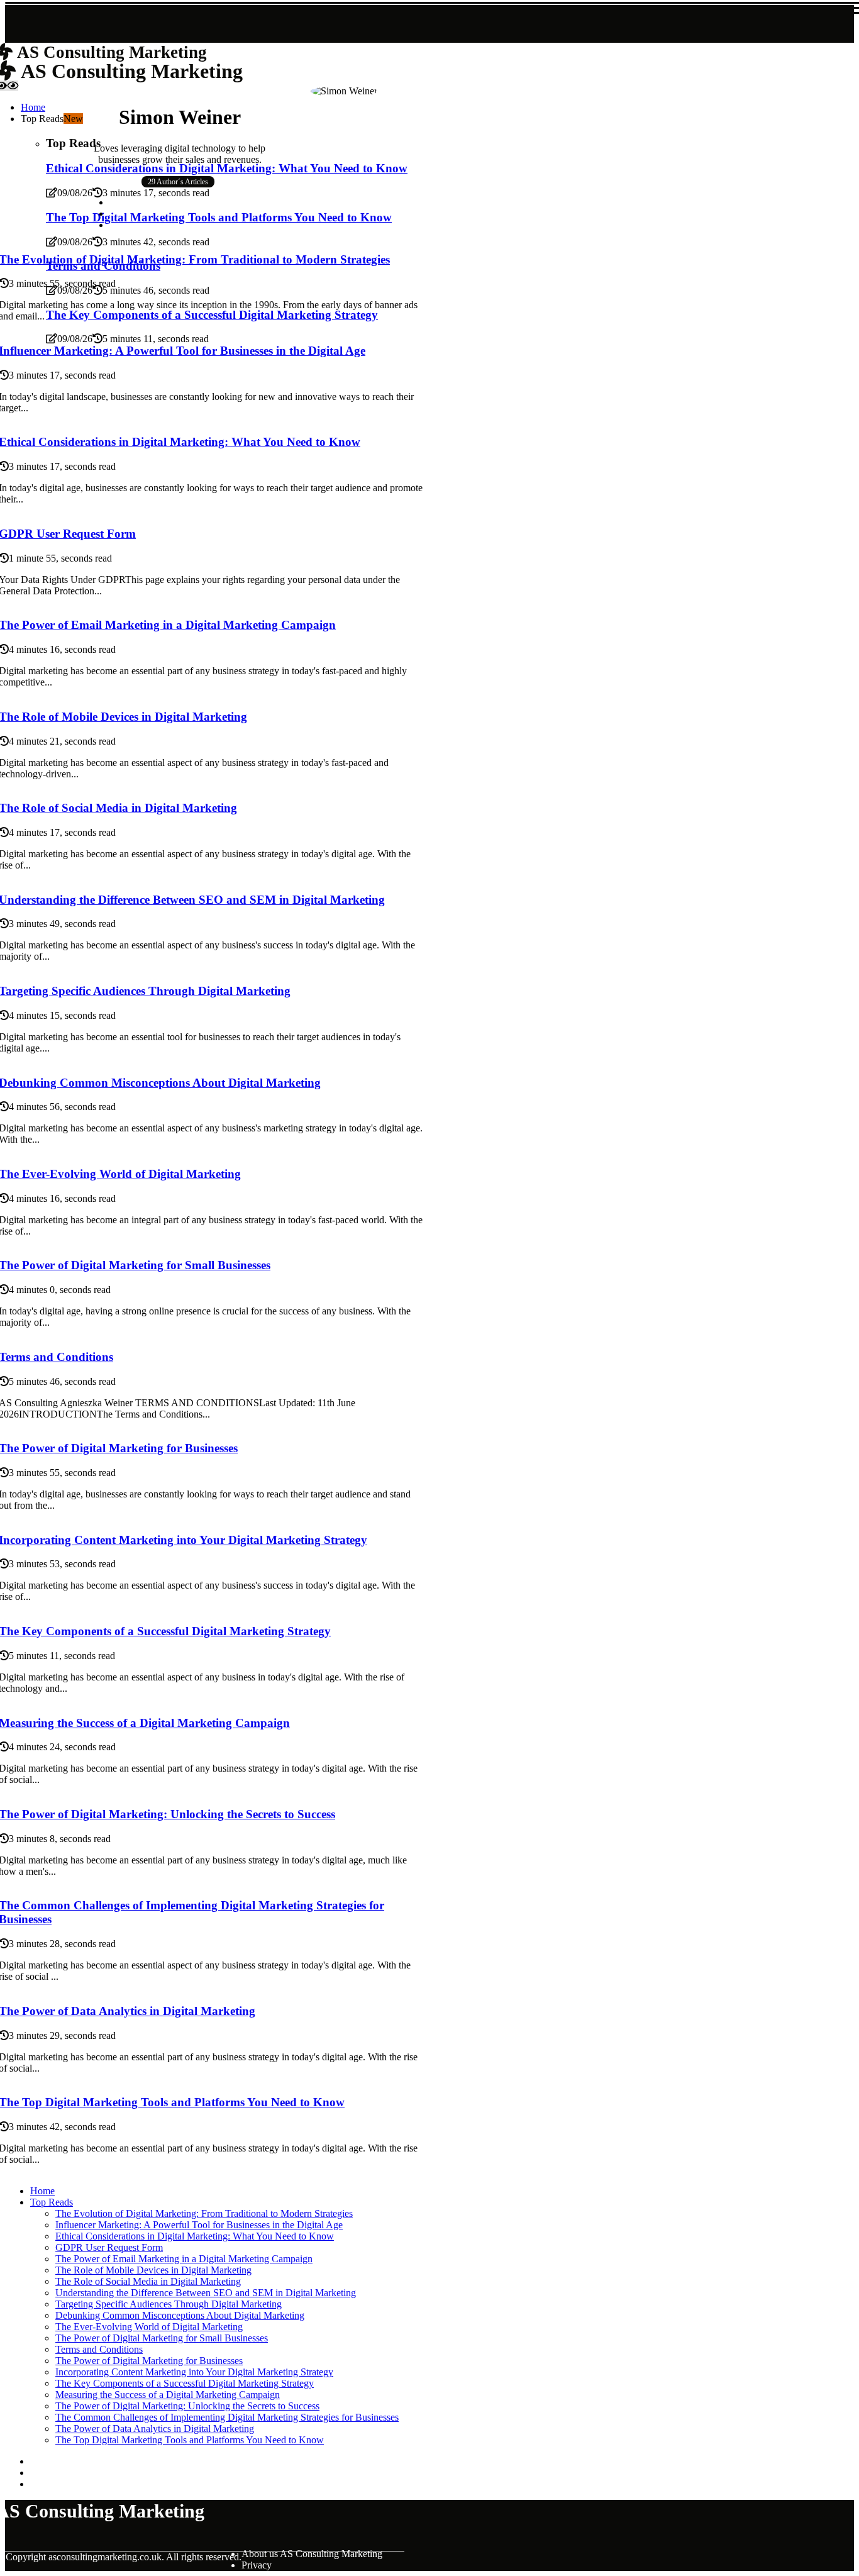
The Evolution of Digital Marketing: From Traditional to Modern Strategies (204, 2213)
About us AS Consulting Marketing (312, 2554)
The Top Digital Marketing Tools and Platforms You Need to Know (190, 2440)
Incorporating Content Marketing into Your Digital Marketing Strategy (194, 2372)
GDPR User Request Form (109, 2247)
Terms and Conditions (99, 2349)
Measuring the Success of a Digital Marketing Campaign (168, 2395)
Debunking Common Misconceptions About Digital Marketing (180, 2315)
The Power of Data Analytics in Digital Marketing (155, 2429)
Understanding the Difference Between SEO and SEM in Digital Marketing (206, 2293)
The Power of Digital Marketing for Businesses (149, 2361)
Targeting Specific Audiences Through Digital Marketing (169, 2304)
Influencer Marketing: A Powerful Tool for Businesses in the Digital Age (199, 2225)
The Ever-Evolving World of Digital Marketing (149, 2327)
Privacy (257, 2565)
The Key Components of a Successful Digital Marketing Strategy (185, 2383)
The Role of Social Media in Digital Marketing (148, 2281)
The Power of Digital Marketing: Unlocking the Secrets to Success (187, 2406)
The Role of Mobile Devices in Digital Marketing (153, 2270)
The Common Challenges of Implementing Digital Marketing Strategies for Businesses (227, 2417)
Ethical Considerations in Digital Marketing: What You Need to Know (195, 2236)
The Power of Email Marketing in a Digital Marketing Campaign (184, 2259)
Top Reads (52, 2202)
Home (42, 2191)
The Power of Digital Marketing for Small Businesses (162, 2338)
